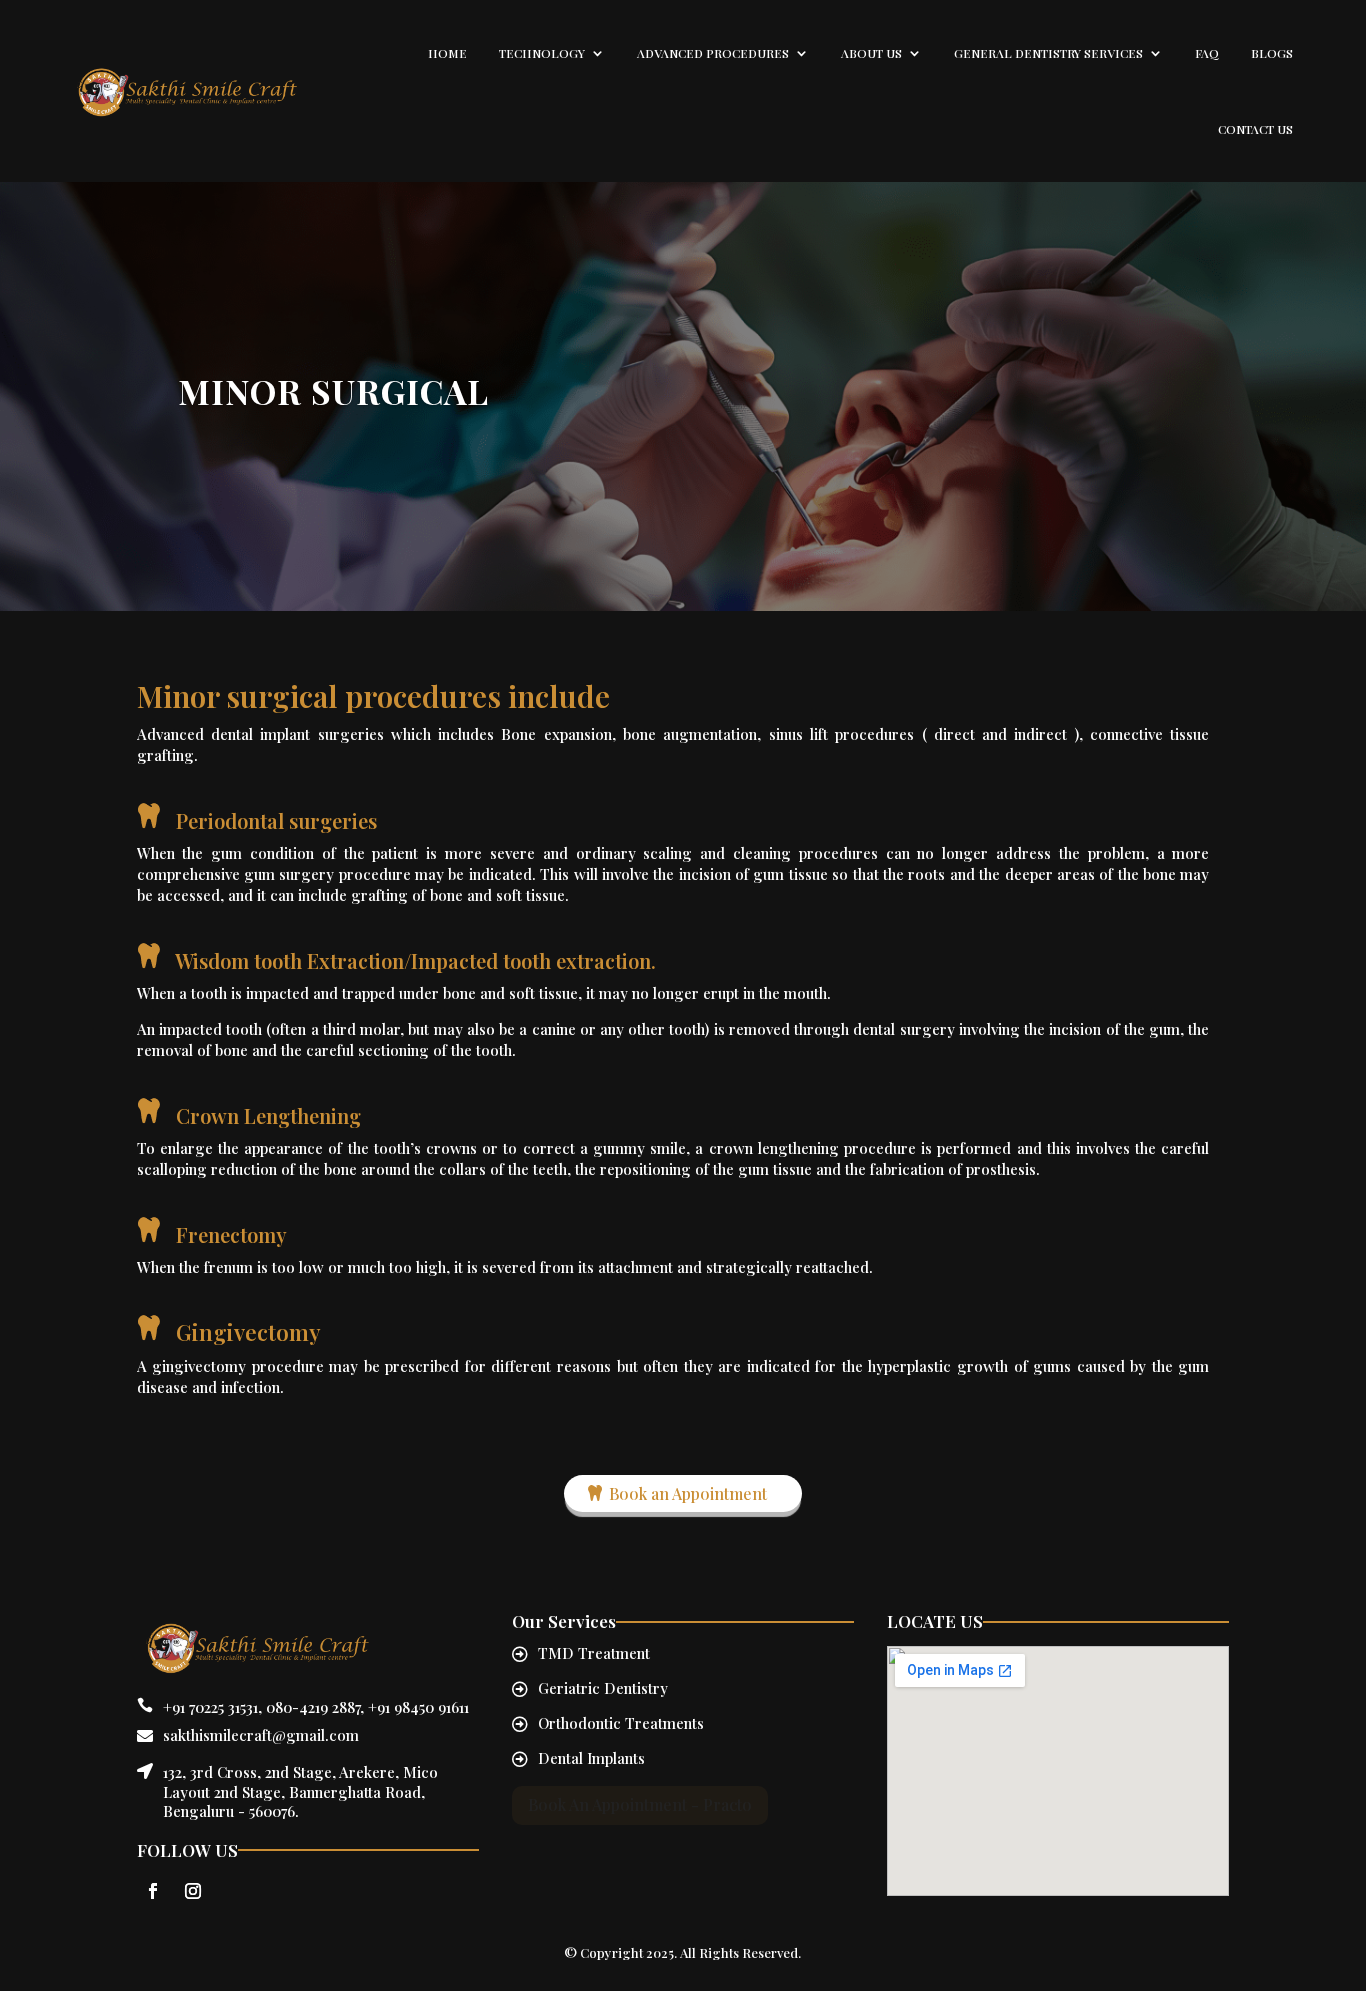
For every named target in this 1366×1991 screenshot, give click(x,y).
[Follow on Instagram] (193, 1891)
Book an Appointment (688, 1493)
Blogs (1272, 53)
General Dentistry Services (1048, 53)
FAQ (1207, 53)
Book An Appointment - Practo (640, 1804)
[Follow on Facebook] (153, 1891)
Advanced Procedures (713, 53)
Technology (542, 53)
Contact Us (1255, 129)
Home (447, 53)
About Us (871, 53)
